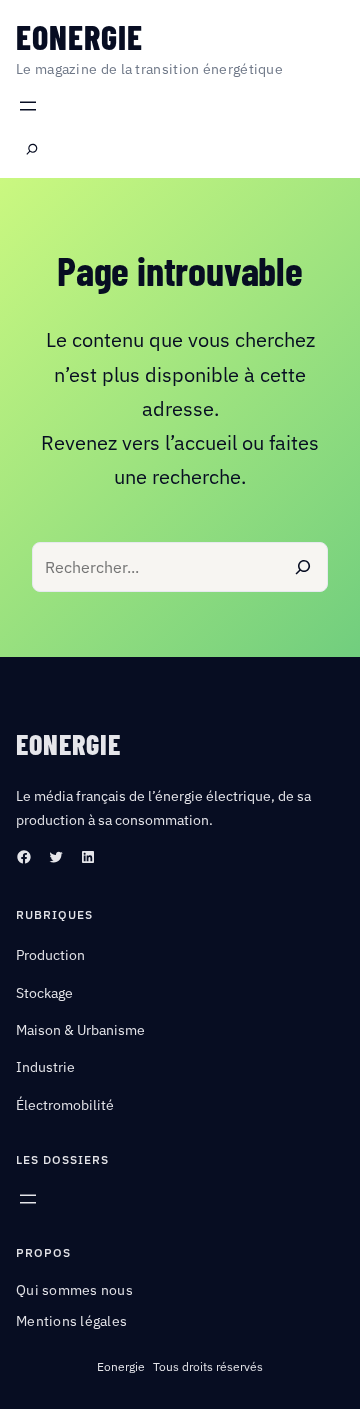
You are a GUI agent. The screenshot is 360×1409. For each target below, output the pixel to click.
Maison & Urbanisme (80, 1030)
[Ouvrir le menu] (28, 106)
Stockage (44, 993)
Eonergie (79, 36)
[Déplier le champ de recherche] (32, 150)
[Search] (303, 567)
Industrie (45, 1067)
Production (50, 955)
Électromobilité (65, 1105)
